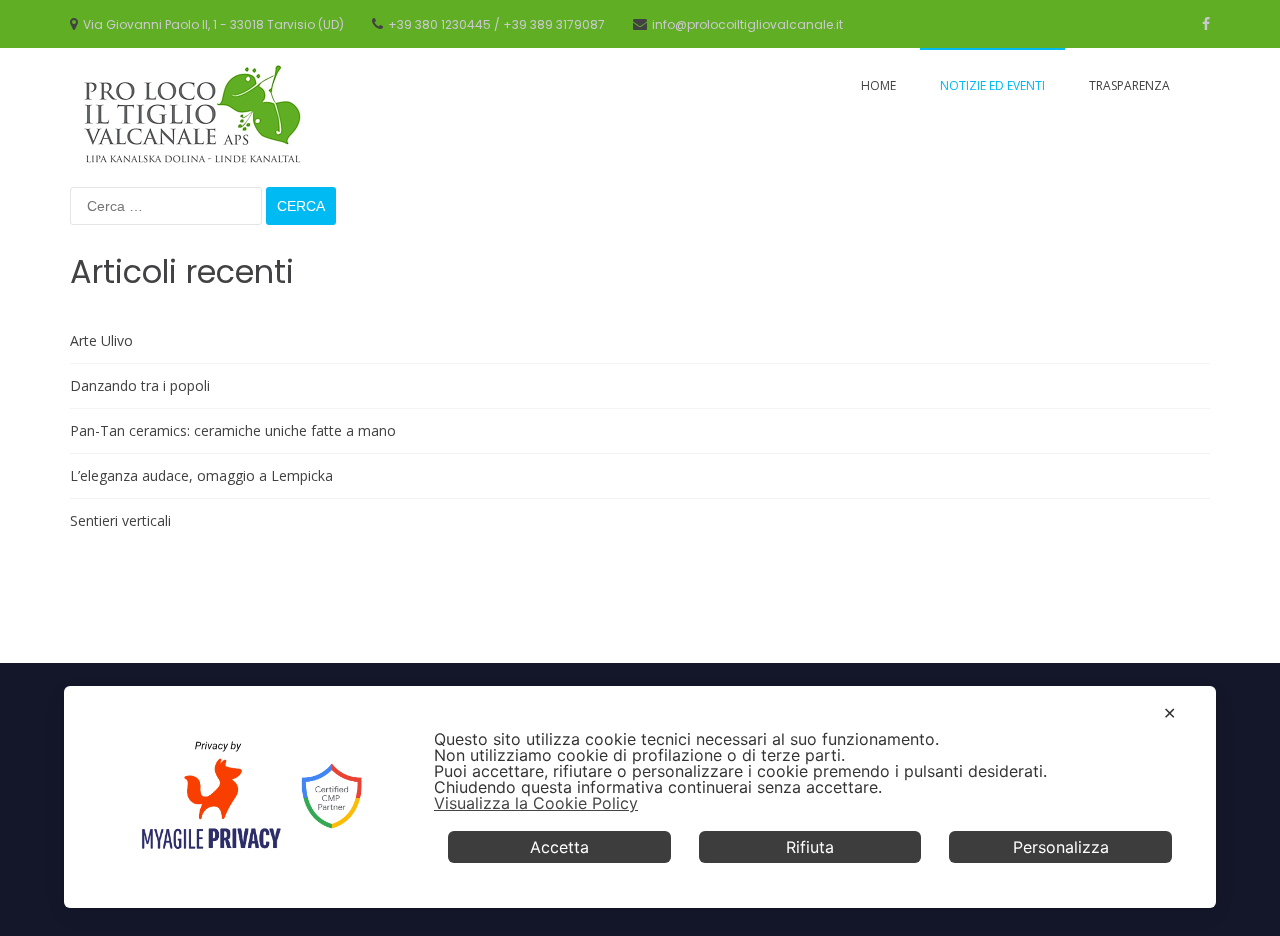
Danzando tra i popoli (140, 385)
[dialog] (640, 797)
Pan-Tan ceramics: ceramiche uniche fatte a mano (233, 430)
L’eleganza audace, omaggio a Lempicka (201, 475)
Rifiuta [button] (810, 847)
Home (878, 85)
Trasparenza (1129, 85)
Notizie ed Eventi (992, 85)
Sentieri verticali (120, 520)
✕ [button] (1169, 713)
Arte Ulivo (101, 340)
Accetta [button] (559, 847)
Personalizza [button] (1061, 847)
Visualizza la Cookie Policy (536, 803)
